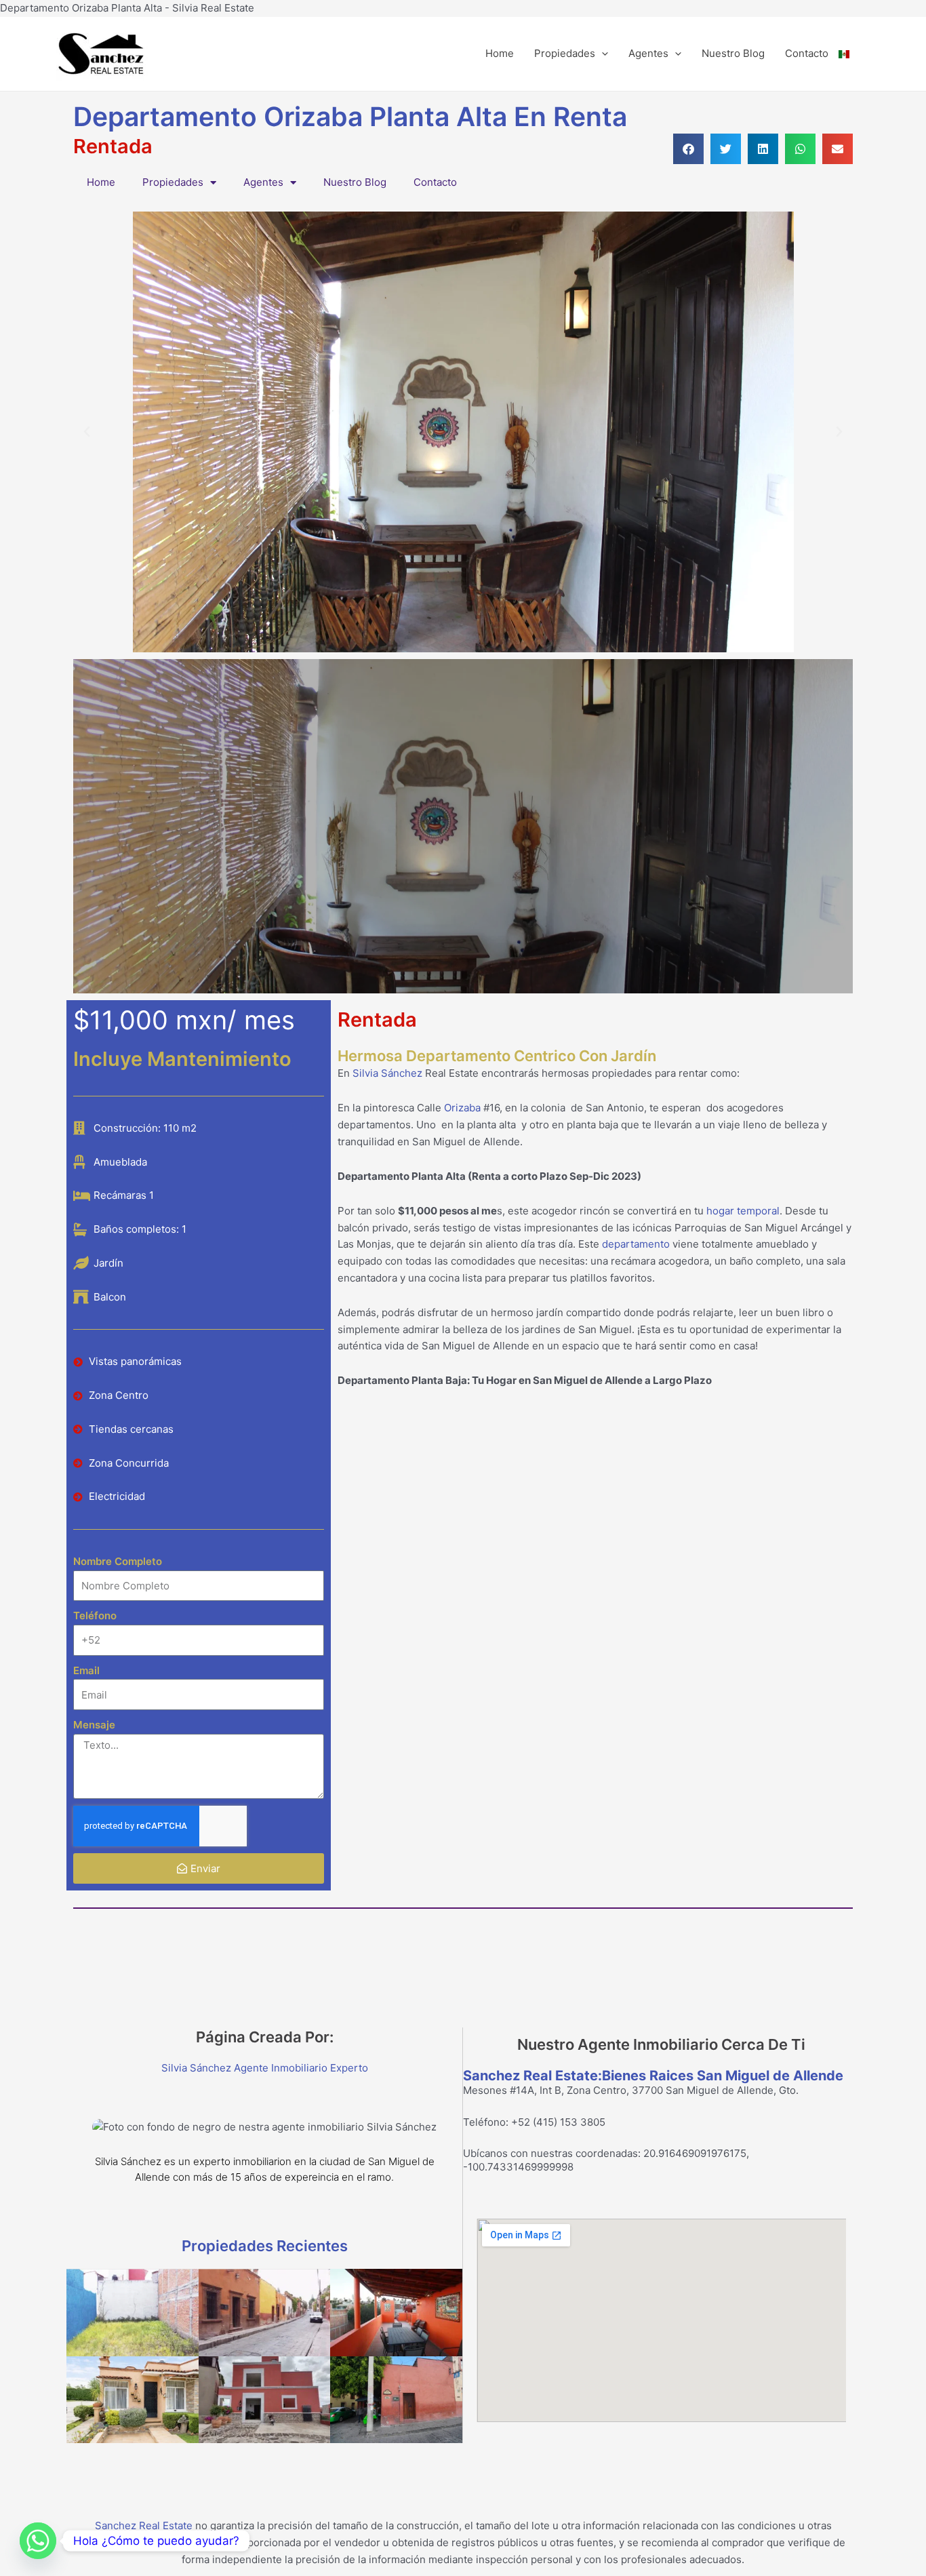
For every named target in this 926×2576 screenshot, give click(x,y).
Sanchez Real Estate (144, 2525)
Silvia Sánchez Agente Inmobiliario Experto (265, 2068)
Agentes (648, 53)
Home (500, 53)
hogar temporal (743, 1211)
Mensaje (94, 1725)
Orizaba (462, 1108)
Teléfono (95, 1616)
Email (86, 1670)
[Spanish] (854, 54)
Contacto (807, 53)
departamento (636, 1244)
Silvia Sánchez (387, 1073)
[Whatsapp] (38, 2541)
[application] (602, 54)
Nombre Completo (118, 1561)
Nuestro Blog (733, 53)
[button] (688, 149)
